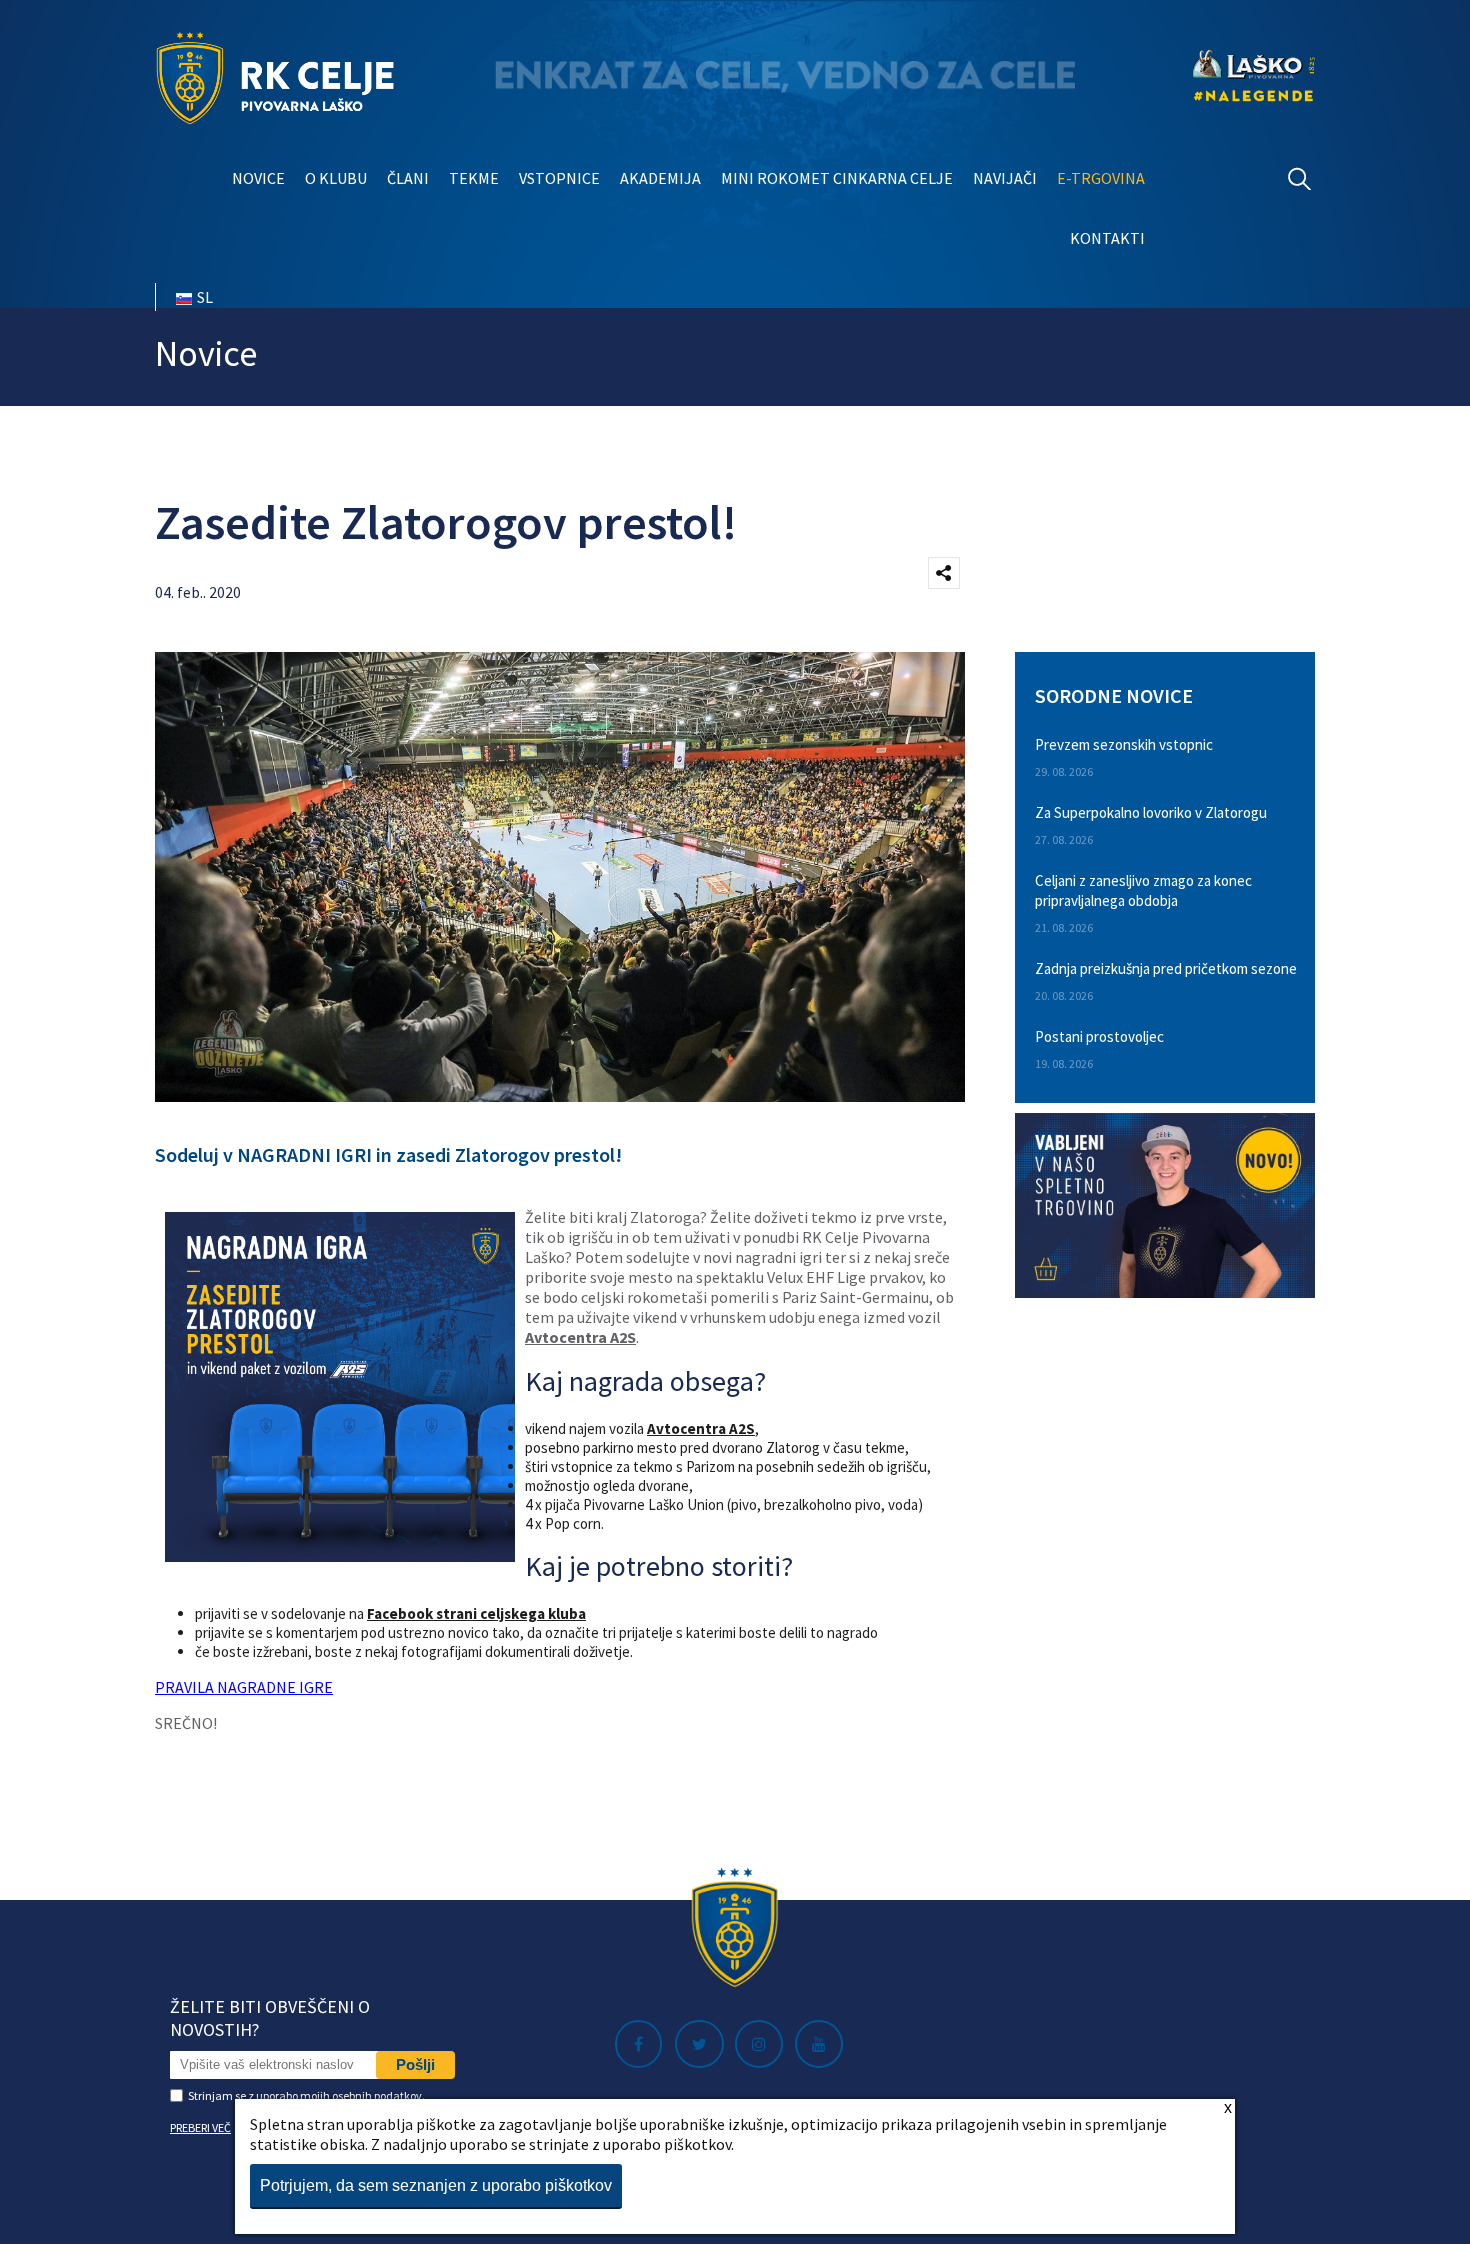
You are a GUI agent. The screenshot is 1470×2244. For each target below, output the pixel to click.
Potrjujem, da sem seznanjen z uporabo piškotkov (436, 2185)
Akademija (660, 178)
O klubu (336, 178)
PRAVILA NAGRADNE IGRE (244, 1687)
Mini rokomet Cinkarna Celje (837, 178)
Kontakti (1107, 238)
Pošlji (415, 2064)
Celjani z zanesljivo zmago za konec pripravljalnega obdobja (1143, 890)
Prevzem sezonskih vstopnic (1124, 744)
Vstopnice (559, 178)
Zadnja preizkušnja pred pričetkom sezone (1166, 968)
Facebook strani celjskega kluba (476, 1613)
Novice (258, 178)
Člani (408, 178)
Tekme (474, 178)
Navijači (1005, 178)
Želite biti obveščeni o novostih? (270, 2018)
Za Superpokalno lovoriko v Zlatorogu (1151, 812)
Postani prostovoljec (1099, 1036)
